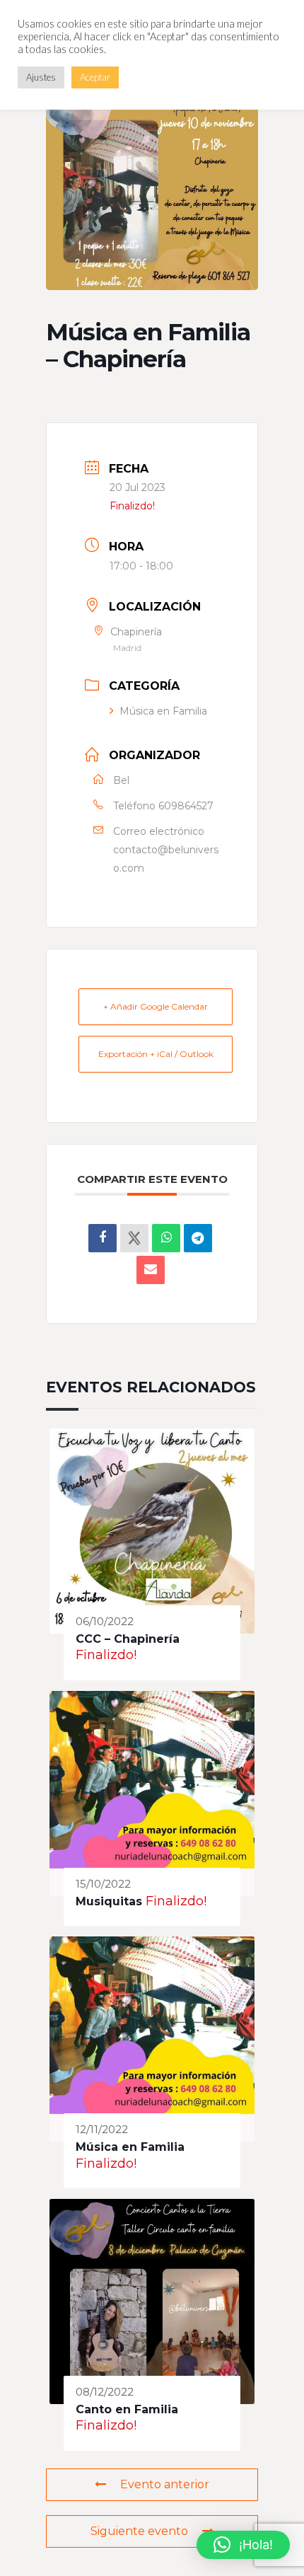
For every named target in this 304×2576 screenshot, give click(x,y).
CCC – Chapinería (128, 1639)
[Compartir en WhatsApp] (166, 1238)
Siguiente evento (139, 2531)
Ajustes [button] (41, 77)
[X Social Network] (134, 1238)
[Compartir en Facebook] (103, 1238)
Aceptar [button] (95, 77)
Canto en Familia (127, 2409)
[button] (243, 2545)
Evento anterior (165, 2484)
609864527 (186, 806)
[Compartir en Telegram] (198, 1238)
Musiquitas (109, 1901)
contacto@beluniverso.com (166, 859)
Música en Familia (163, 711)
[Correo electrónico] (151, 1270)
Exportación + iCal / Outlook (156, 1054)
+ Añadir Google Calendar (156, 1006)
